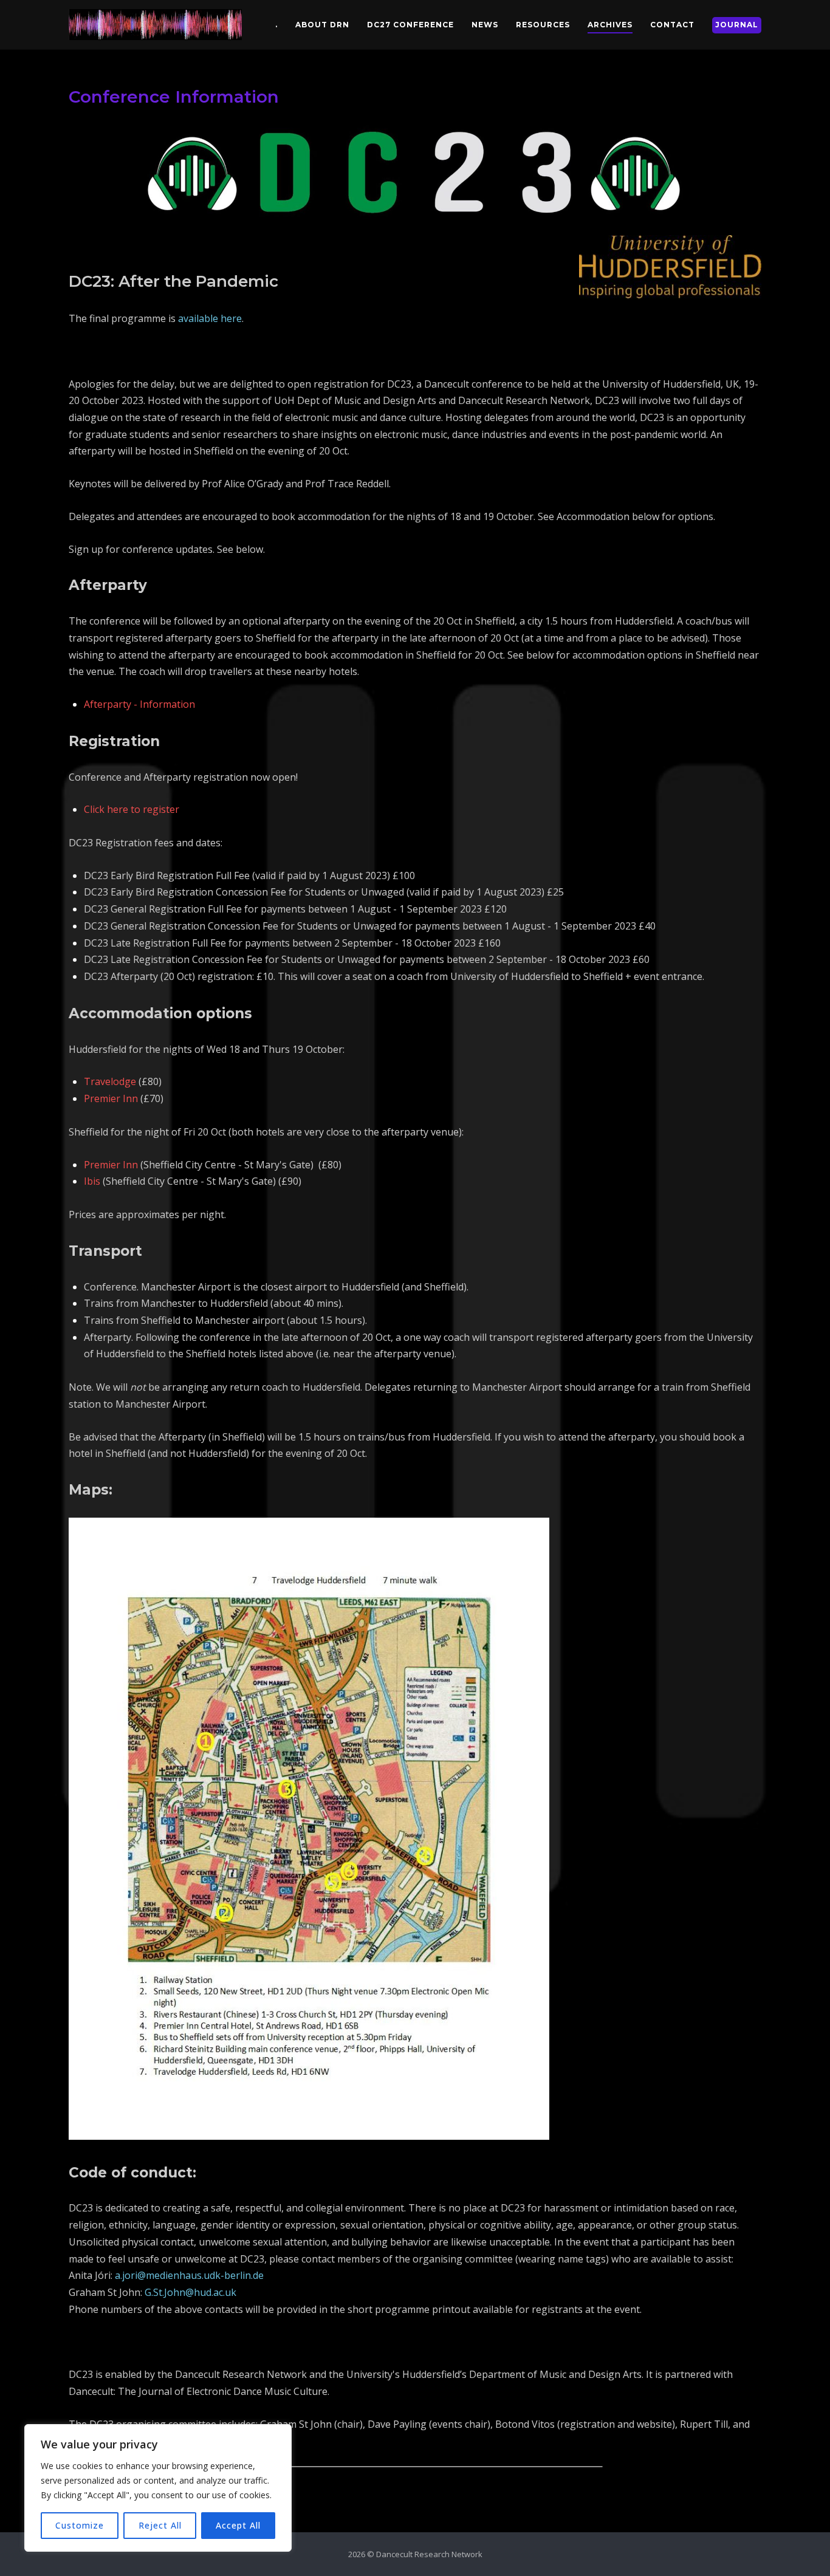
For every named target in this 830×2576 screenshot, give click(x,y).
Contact (672, 25)
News (485, 25)
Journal (737, 25)
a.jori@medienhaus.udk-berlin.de (189, 2275)
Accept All (238, 2525)
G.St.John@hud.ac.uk (190, 2292)
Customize (80, 2525)
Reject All (160, 2525)
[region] (158, 2488)
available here (210, 318)
